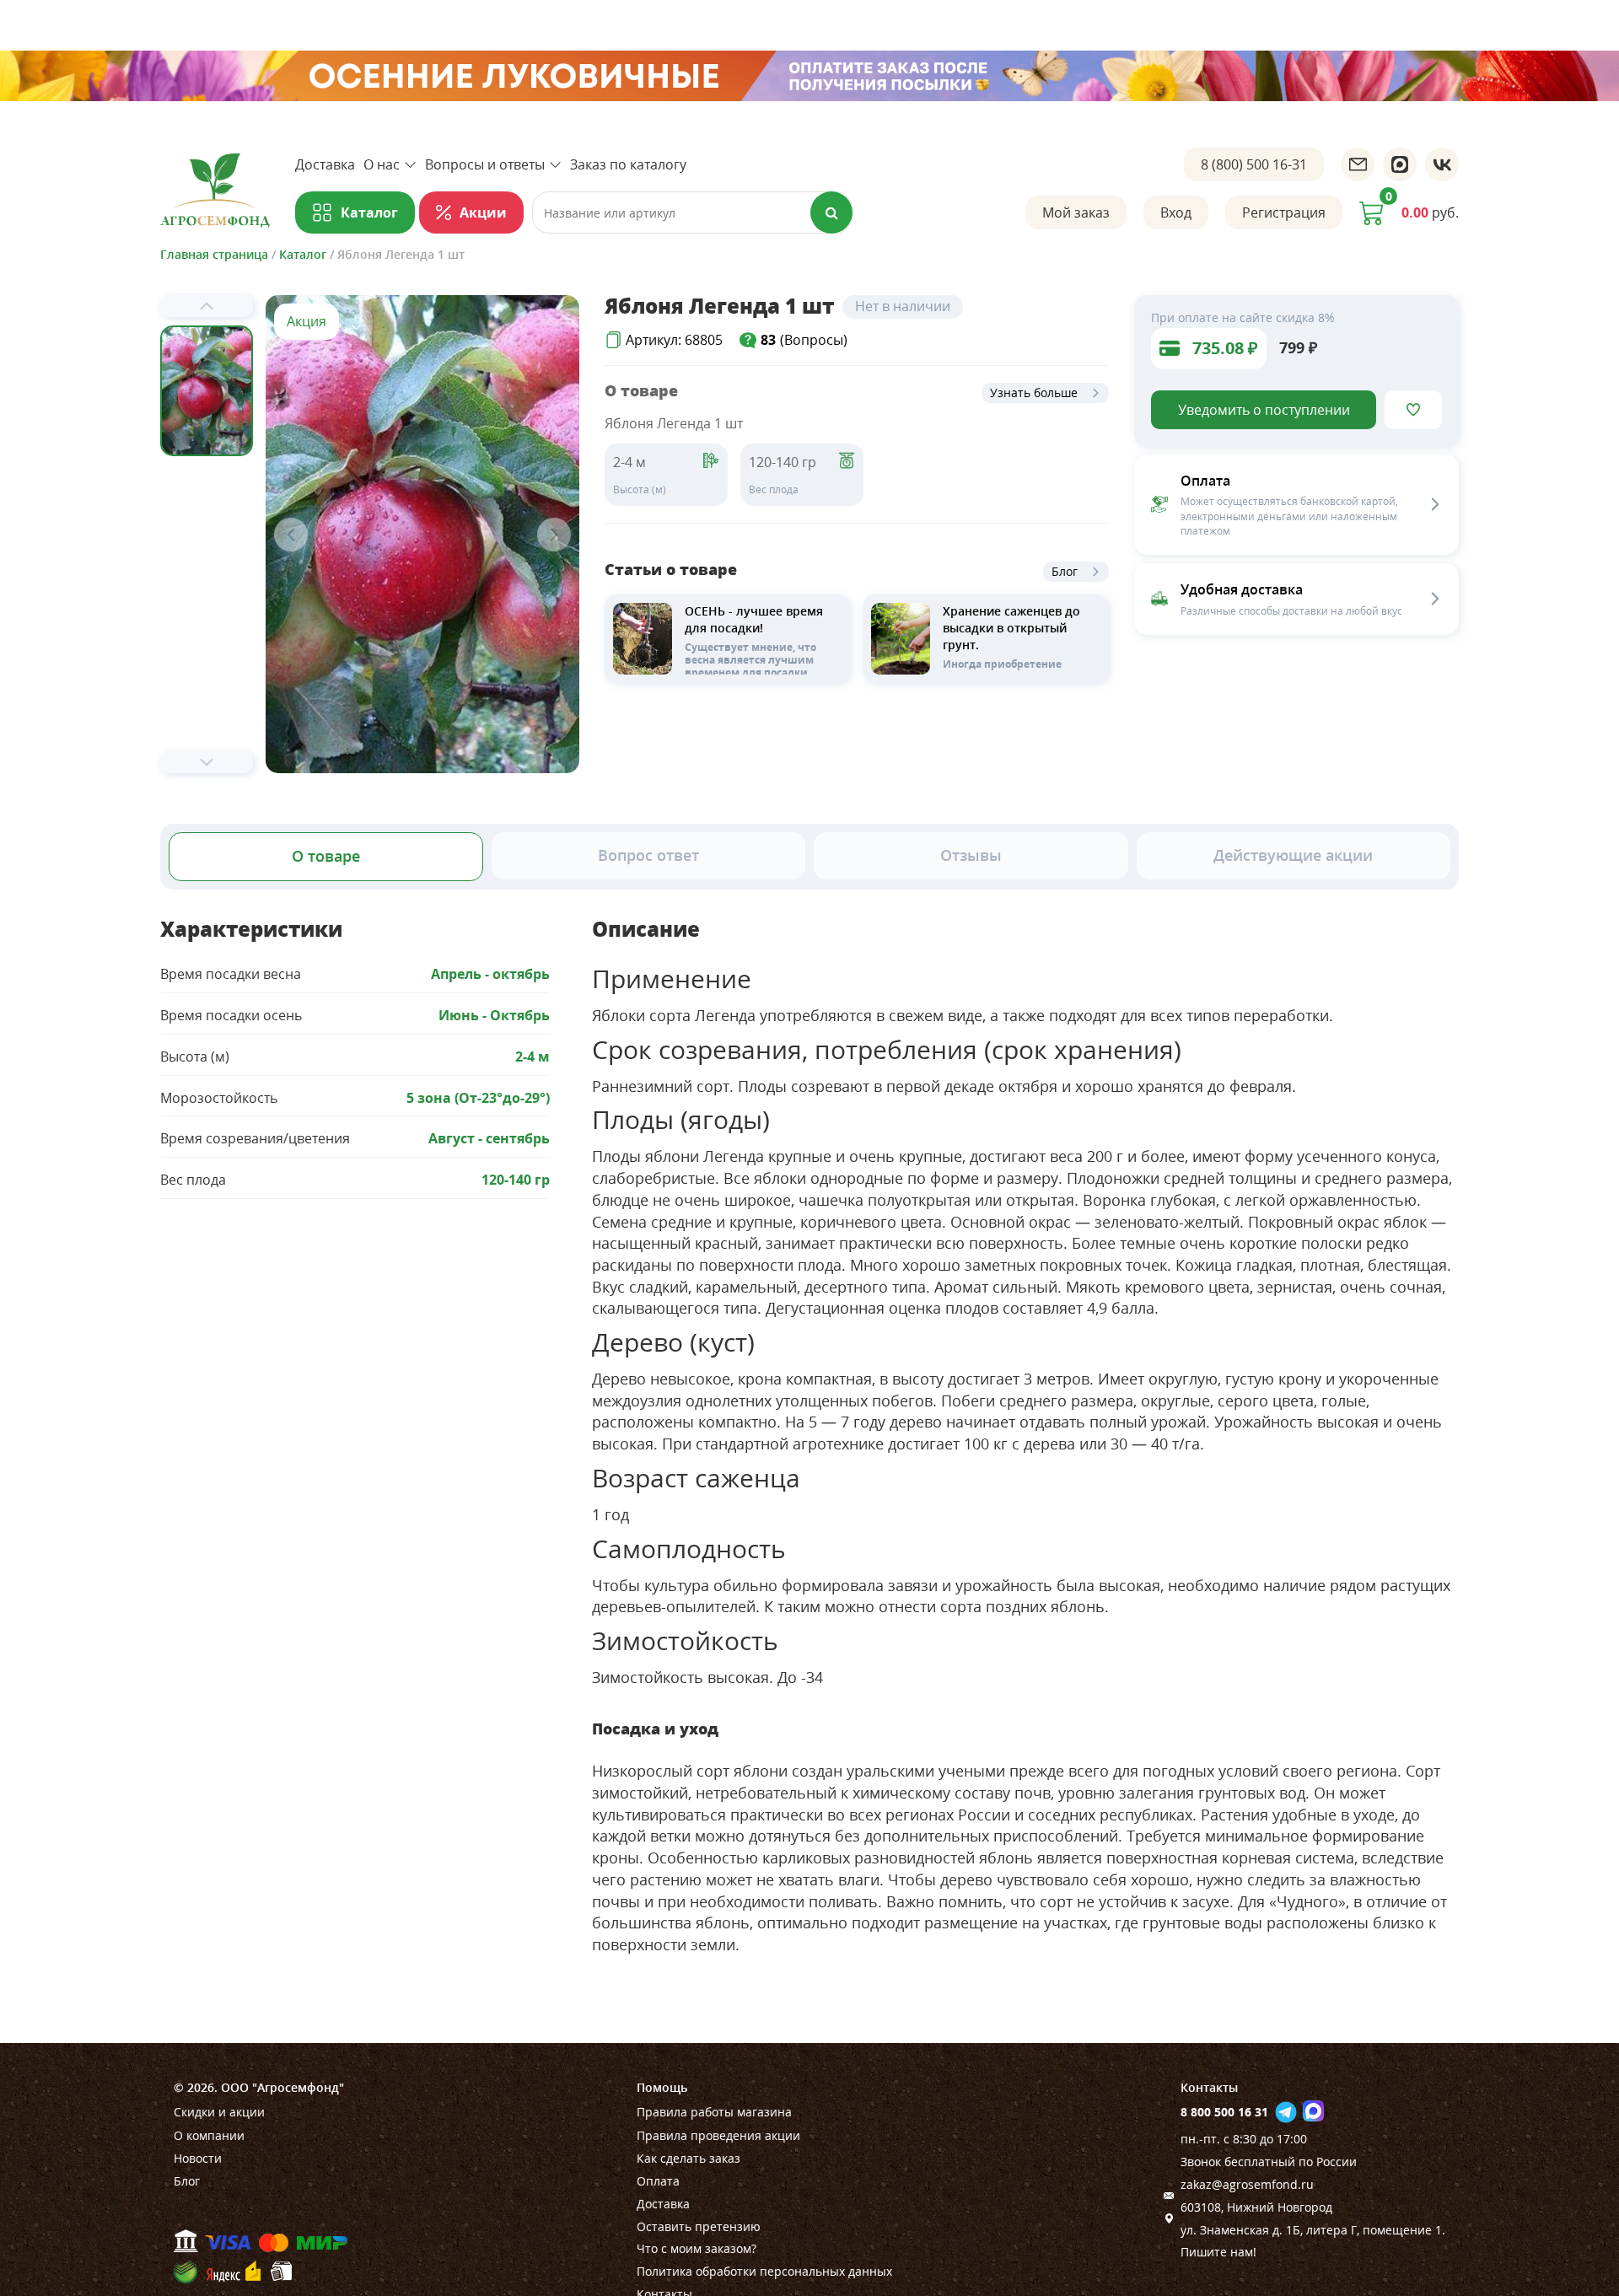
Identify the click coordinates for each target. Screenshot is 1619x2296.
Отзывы (971, 855)
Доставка (325, 164)
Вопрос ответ (648, 855)
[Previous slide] (207, 306)
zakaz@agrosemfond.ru (1247, 2184)
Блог (1065, 571)
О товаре (326, 856)
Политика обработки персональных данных (764, 2271)
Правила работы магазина (714, 2112)
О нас (382, 164)
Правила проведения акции (718, 2135)
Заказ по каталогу (628, 164)
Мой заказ (1076, 212)
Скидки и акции (219, 2112)
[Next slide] (207, 762)
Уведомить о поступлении (1264, 410)
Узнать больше (1034, 393)
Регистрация (1284, 212)
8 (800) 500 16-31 (1254, 164)
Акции (483, 212)
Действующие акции (1293, 855)
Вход (1176, 212)
